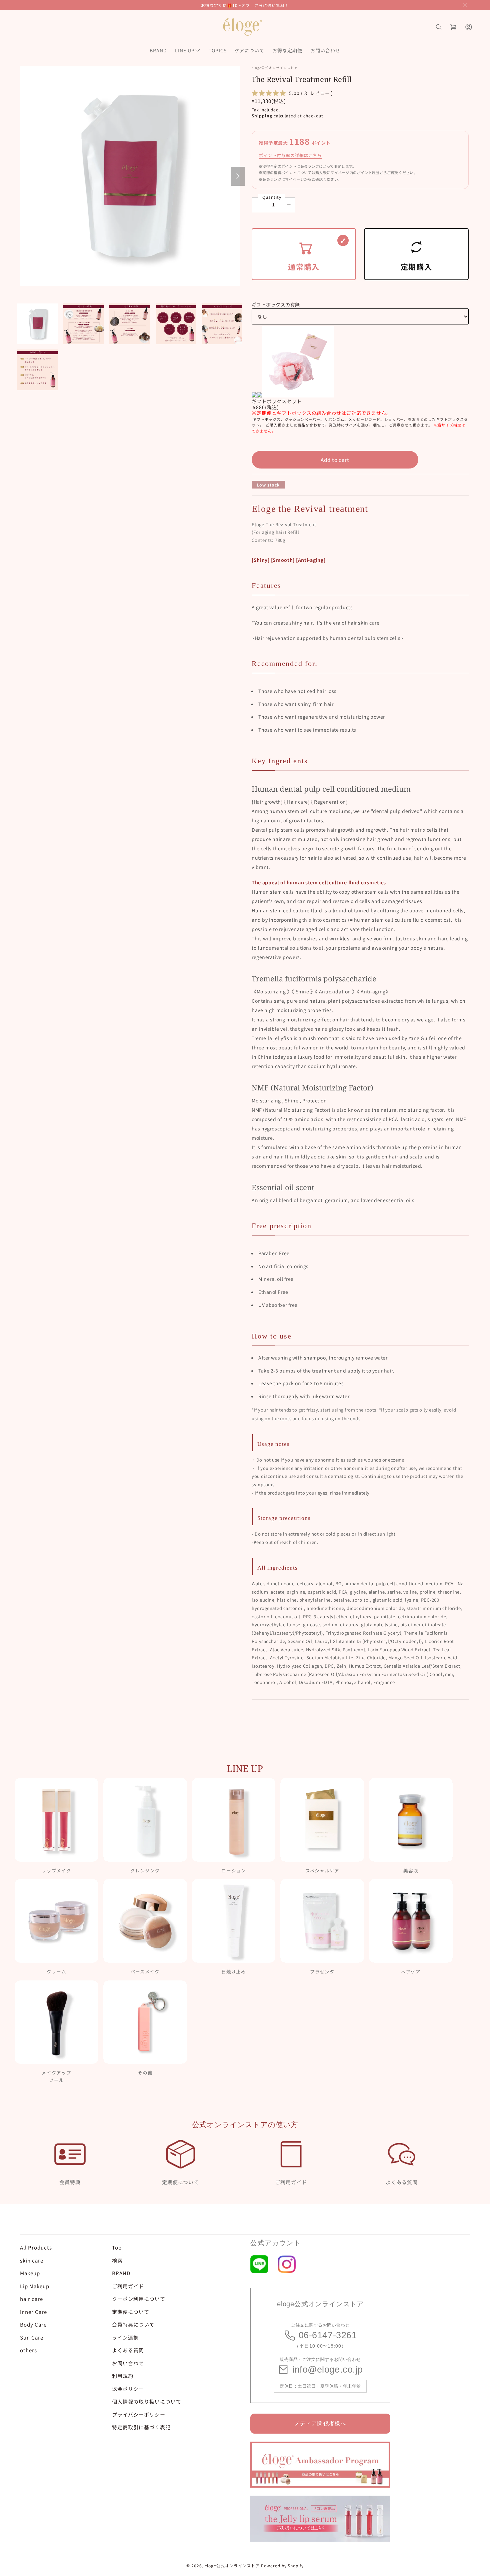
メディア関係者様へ (320, 2423)
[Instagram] (287, 2264)
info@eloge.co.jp (328, 2370)
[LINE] (259, 2264)
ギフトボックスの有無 (276, 304)
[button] (465, 5)
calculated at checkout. (288, 116)
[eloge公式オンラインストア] (242, 27)
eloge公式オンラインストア (232, 2565)
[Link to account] (469, 27)
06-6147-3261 (328, 2335)
